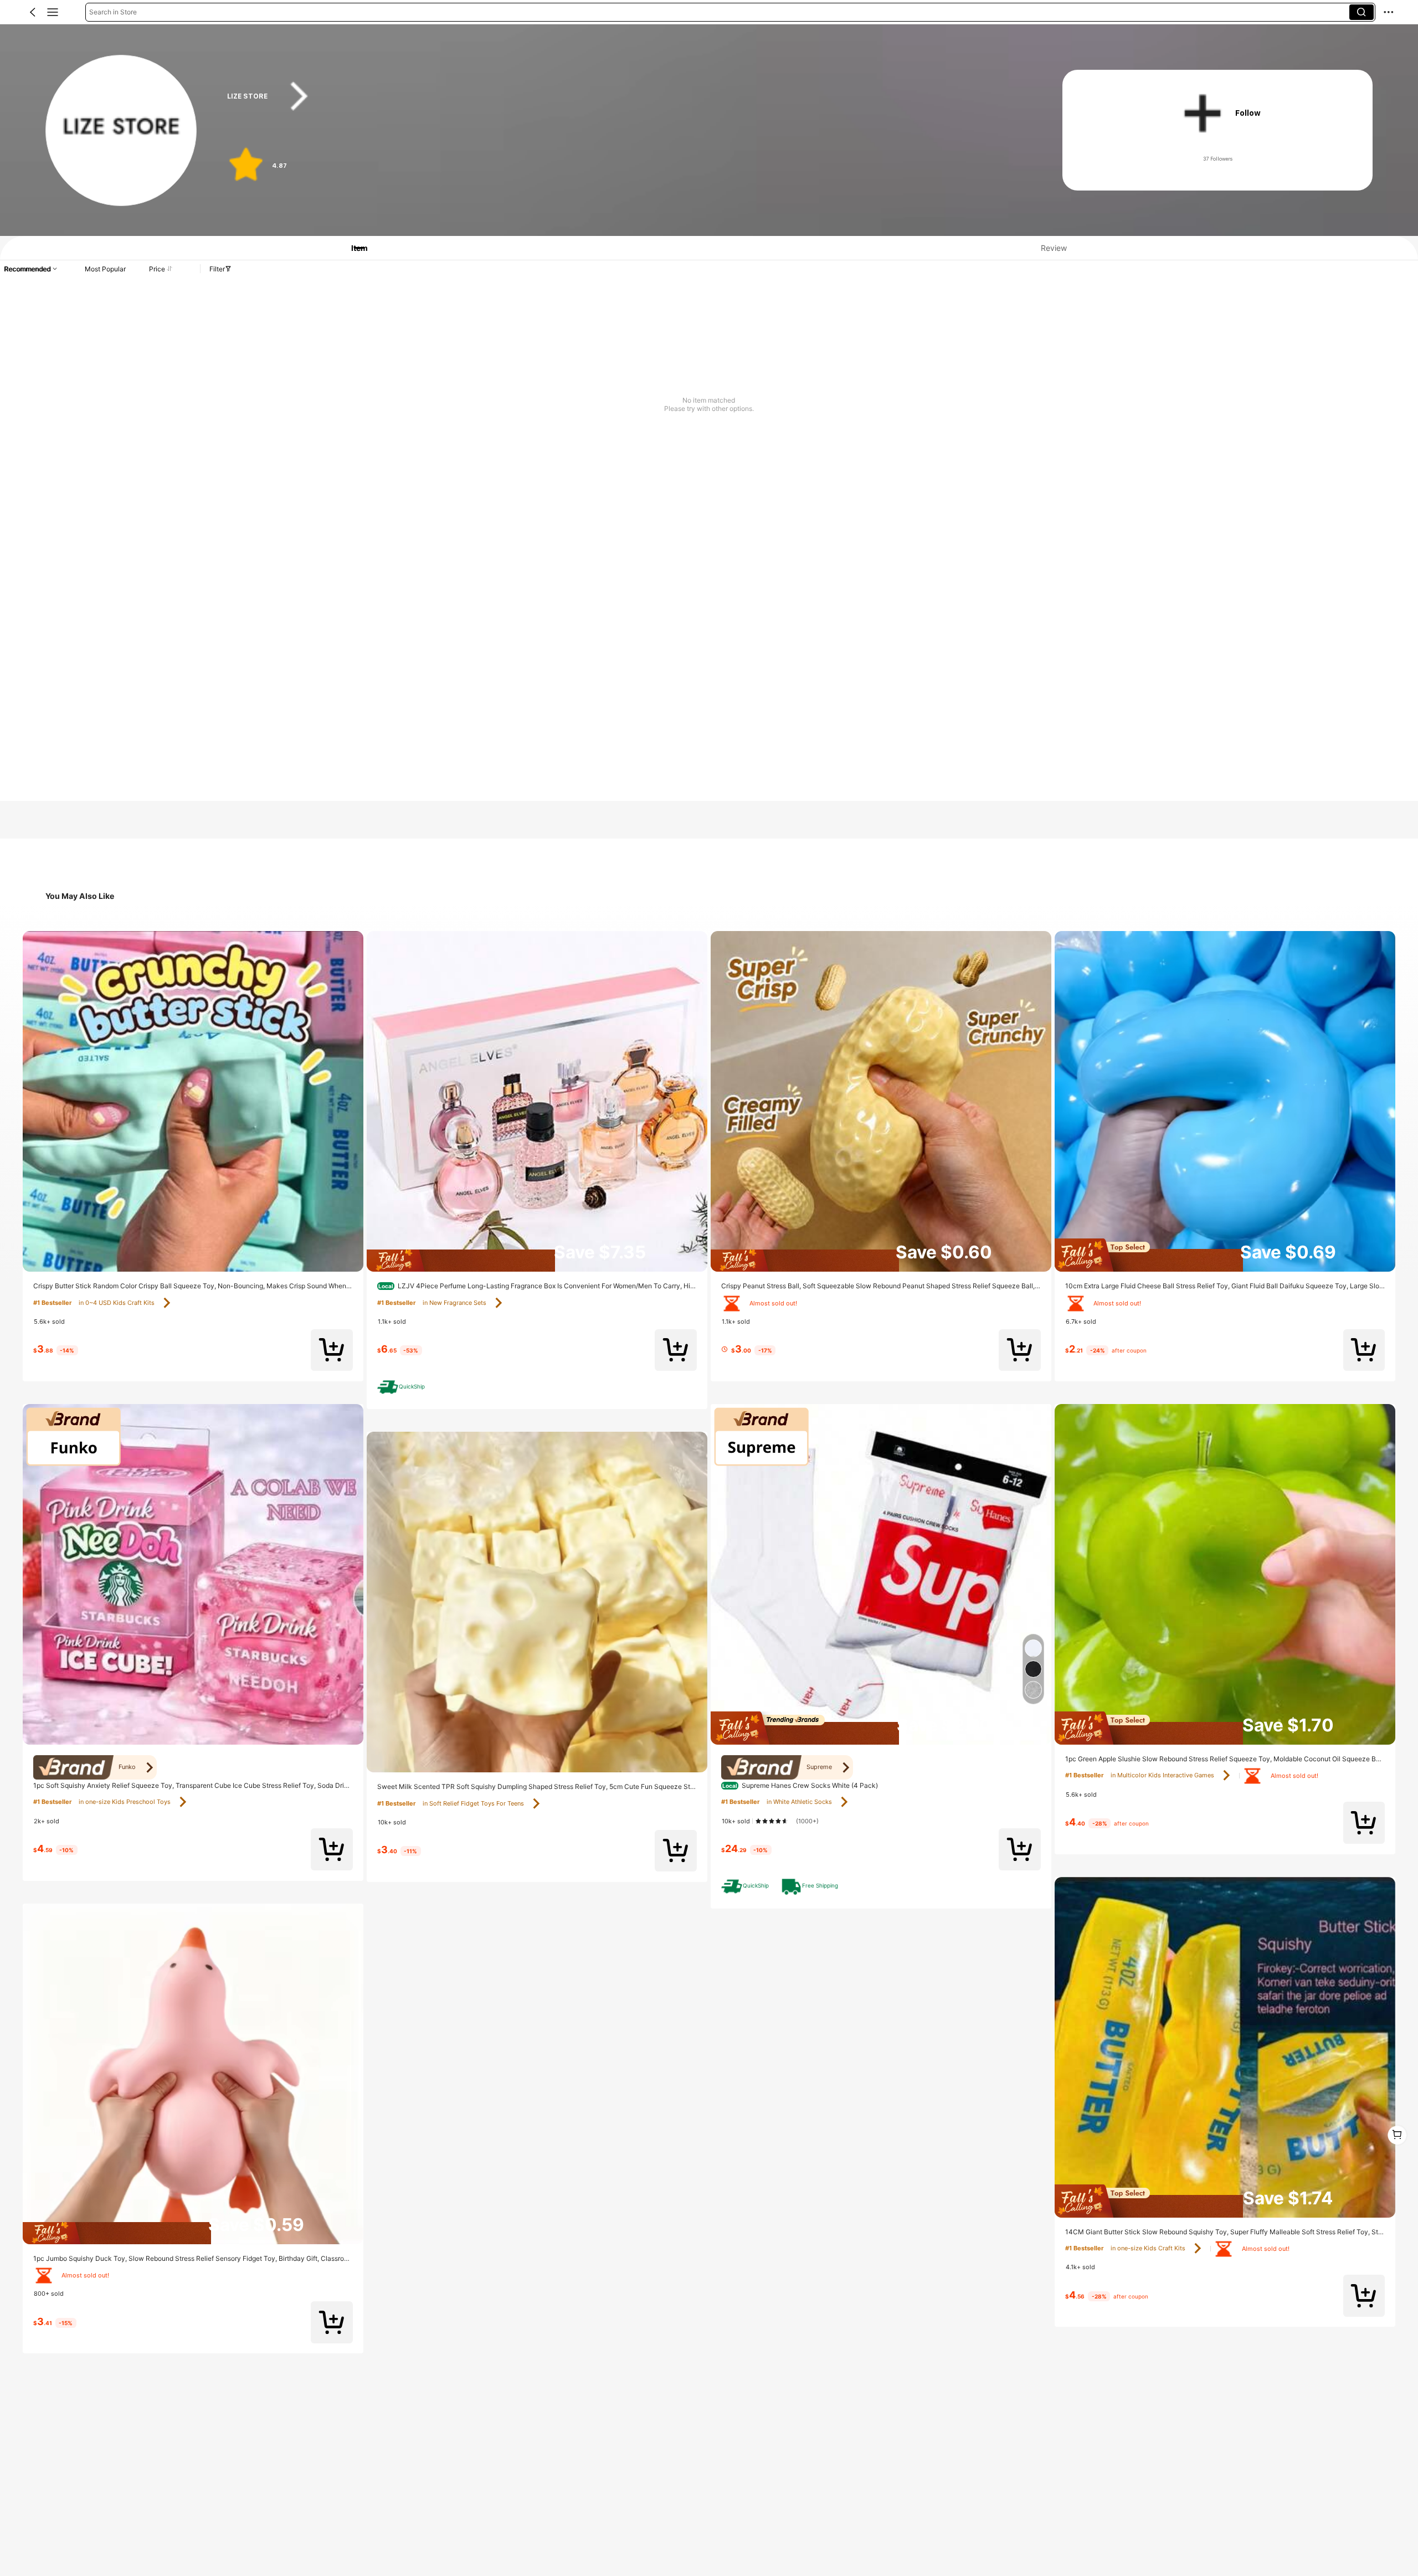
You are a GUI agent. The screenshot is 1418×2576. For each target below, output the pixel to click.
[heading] (622, 96)
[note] (404, 1387)
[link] (122, 131)
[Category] (53, 12)
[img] (193, 2233)
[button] (33, 12)
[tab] (352, 248)
